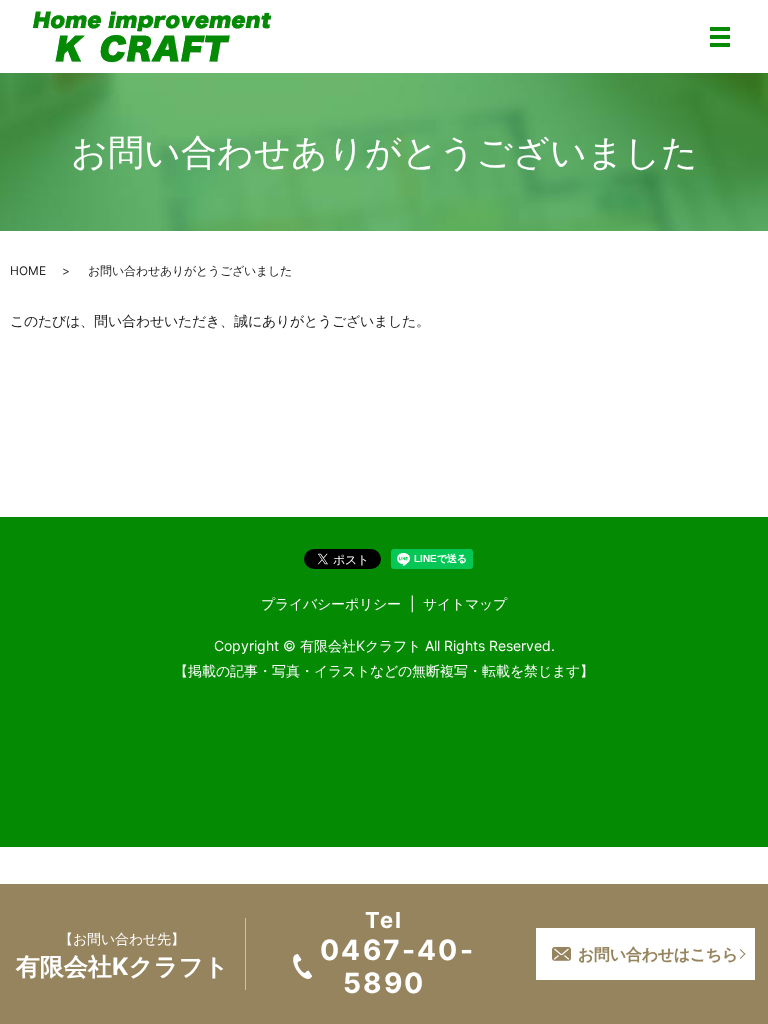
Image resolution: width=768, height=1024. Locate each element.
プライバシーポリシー (331, 603)
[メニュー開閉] (720, 37)
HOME (28, 270)
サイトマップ (465, 603)
